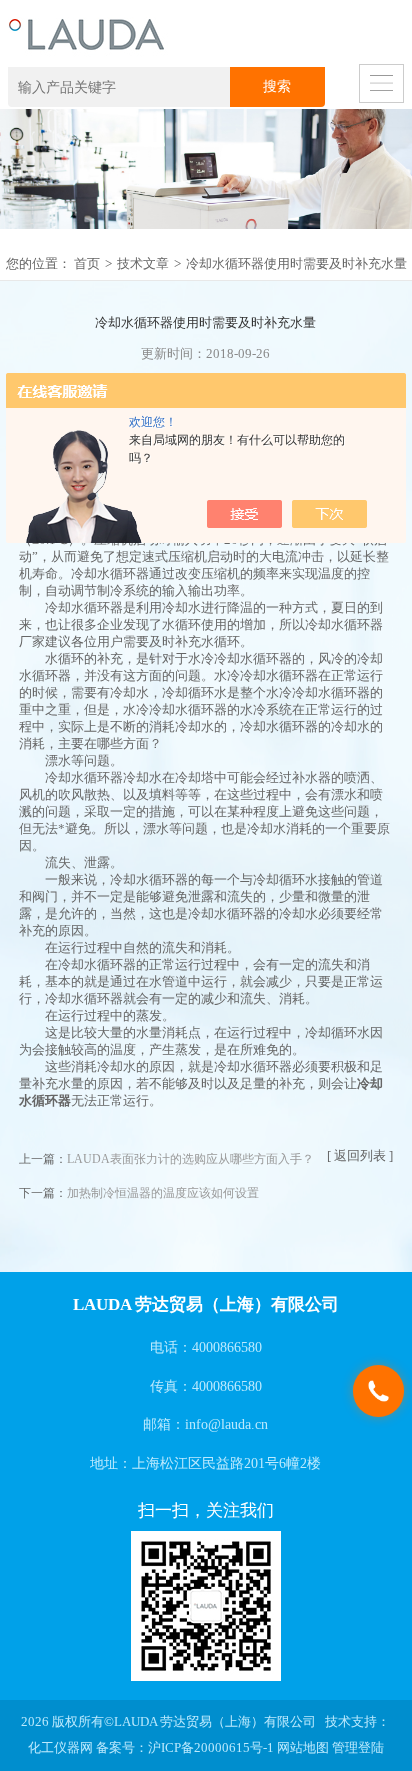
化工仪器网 (60, 1748)
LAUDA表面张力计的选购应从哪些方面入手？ (190, 1159)
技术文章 (143, 264)
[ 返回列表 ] (360, 1156)
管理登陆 (358, 1748)
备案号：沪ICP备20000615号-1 (185, 1748)
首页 (87, 264)
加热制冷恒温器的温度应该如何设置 (163, 1193)
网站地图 (303, 1748)
